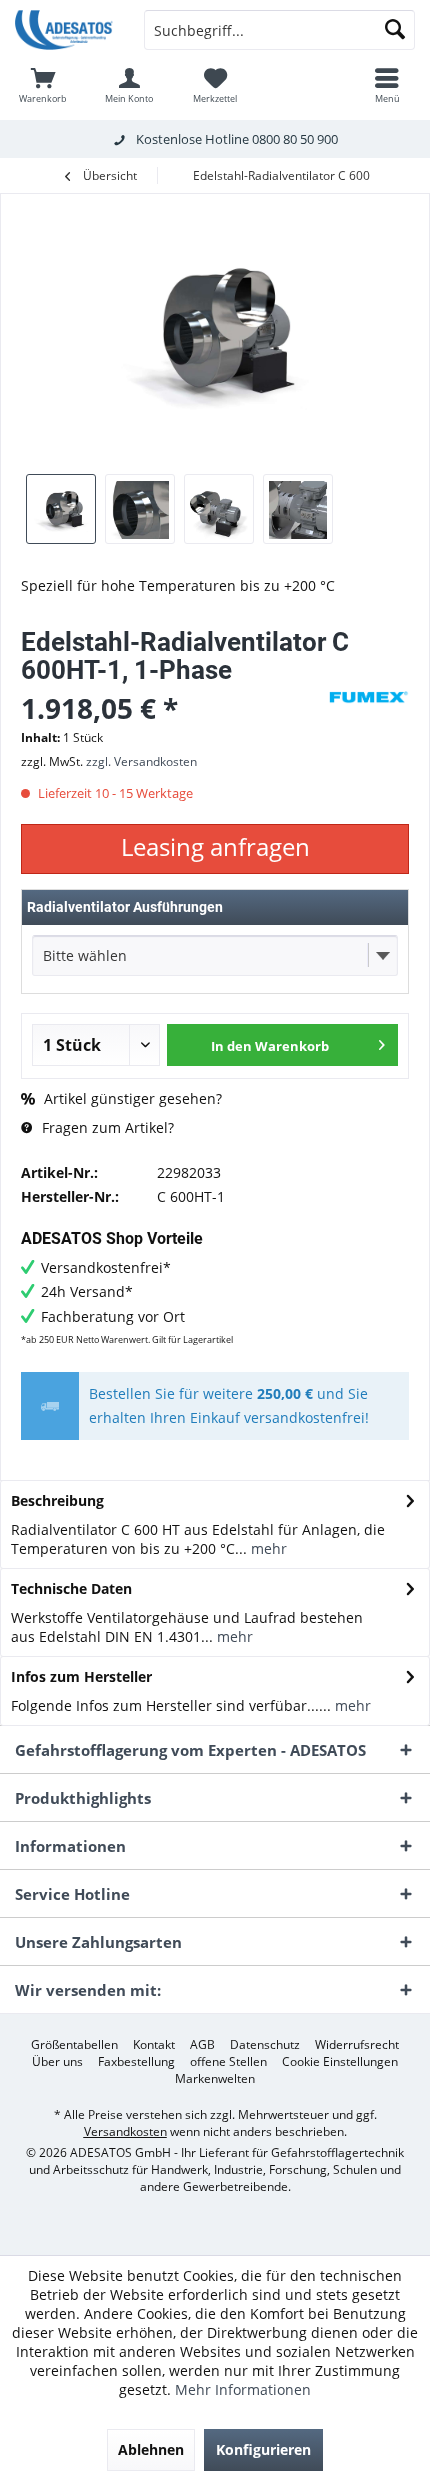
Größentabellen (74, 2045)
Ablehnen (151, 2449)
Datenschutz (265, 2045)
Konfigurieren (263, 2449)
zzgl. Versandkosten (141, 761)
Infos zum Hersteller (81, 1676)
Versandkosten (125, 2131)
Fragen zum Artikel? (106, 1127)
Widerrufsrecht (357, 2045)
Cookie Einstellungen (340, 2062)
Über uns (57, 2062)
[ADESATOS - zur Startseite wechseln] (64, 30)
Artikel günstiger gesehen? (131, 1098)
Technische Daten (71, 1588)
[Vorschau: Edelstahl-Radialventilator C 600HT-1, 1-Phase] (61, 509)
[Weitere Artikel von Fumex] (369, 697)
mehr (267, 1548)
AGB (202, 2045)
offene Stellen (228, 2062)
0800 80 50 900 (295, 139)
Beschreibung (57, 1500)
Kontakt (154, 2045)
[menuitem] (43, 85)
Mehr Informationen (243, 2389)
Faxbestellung (136, 2062)
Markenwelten (215, 2079)
